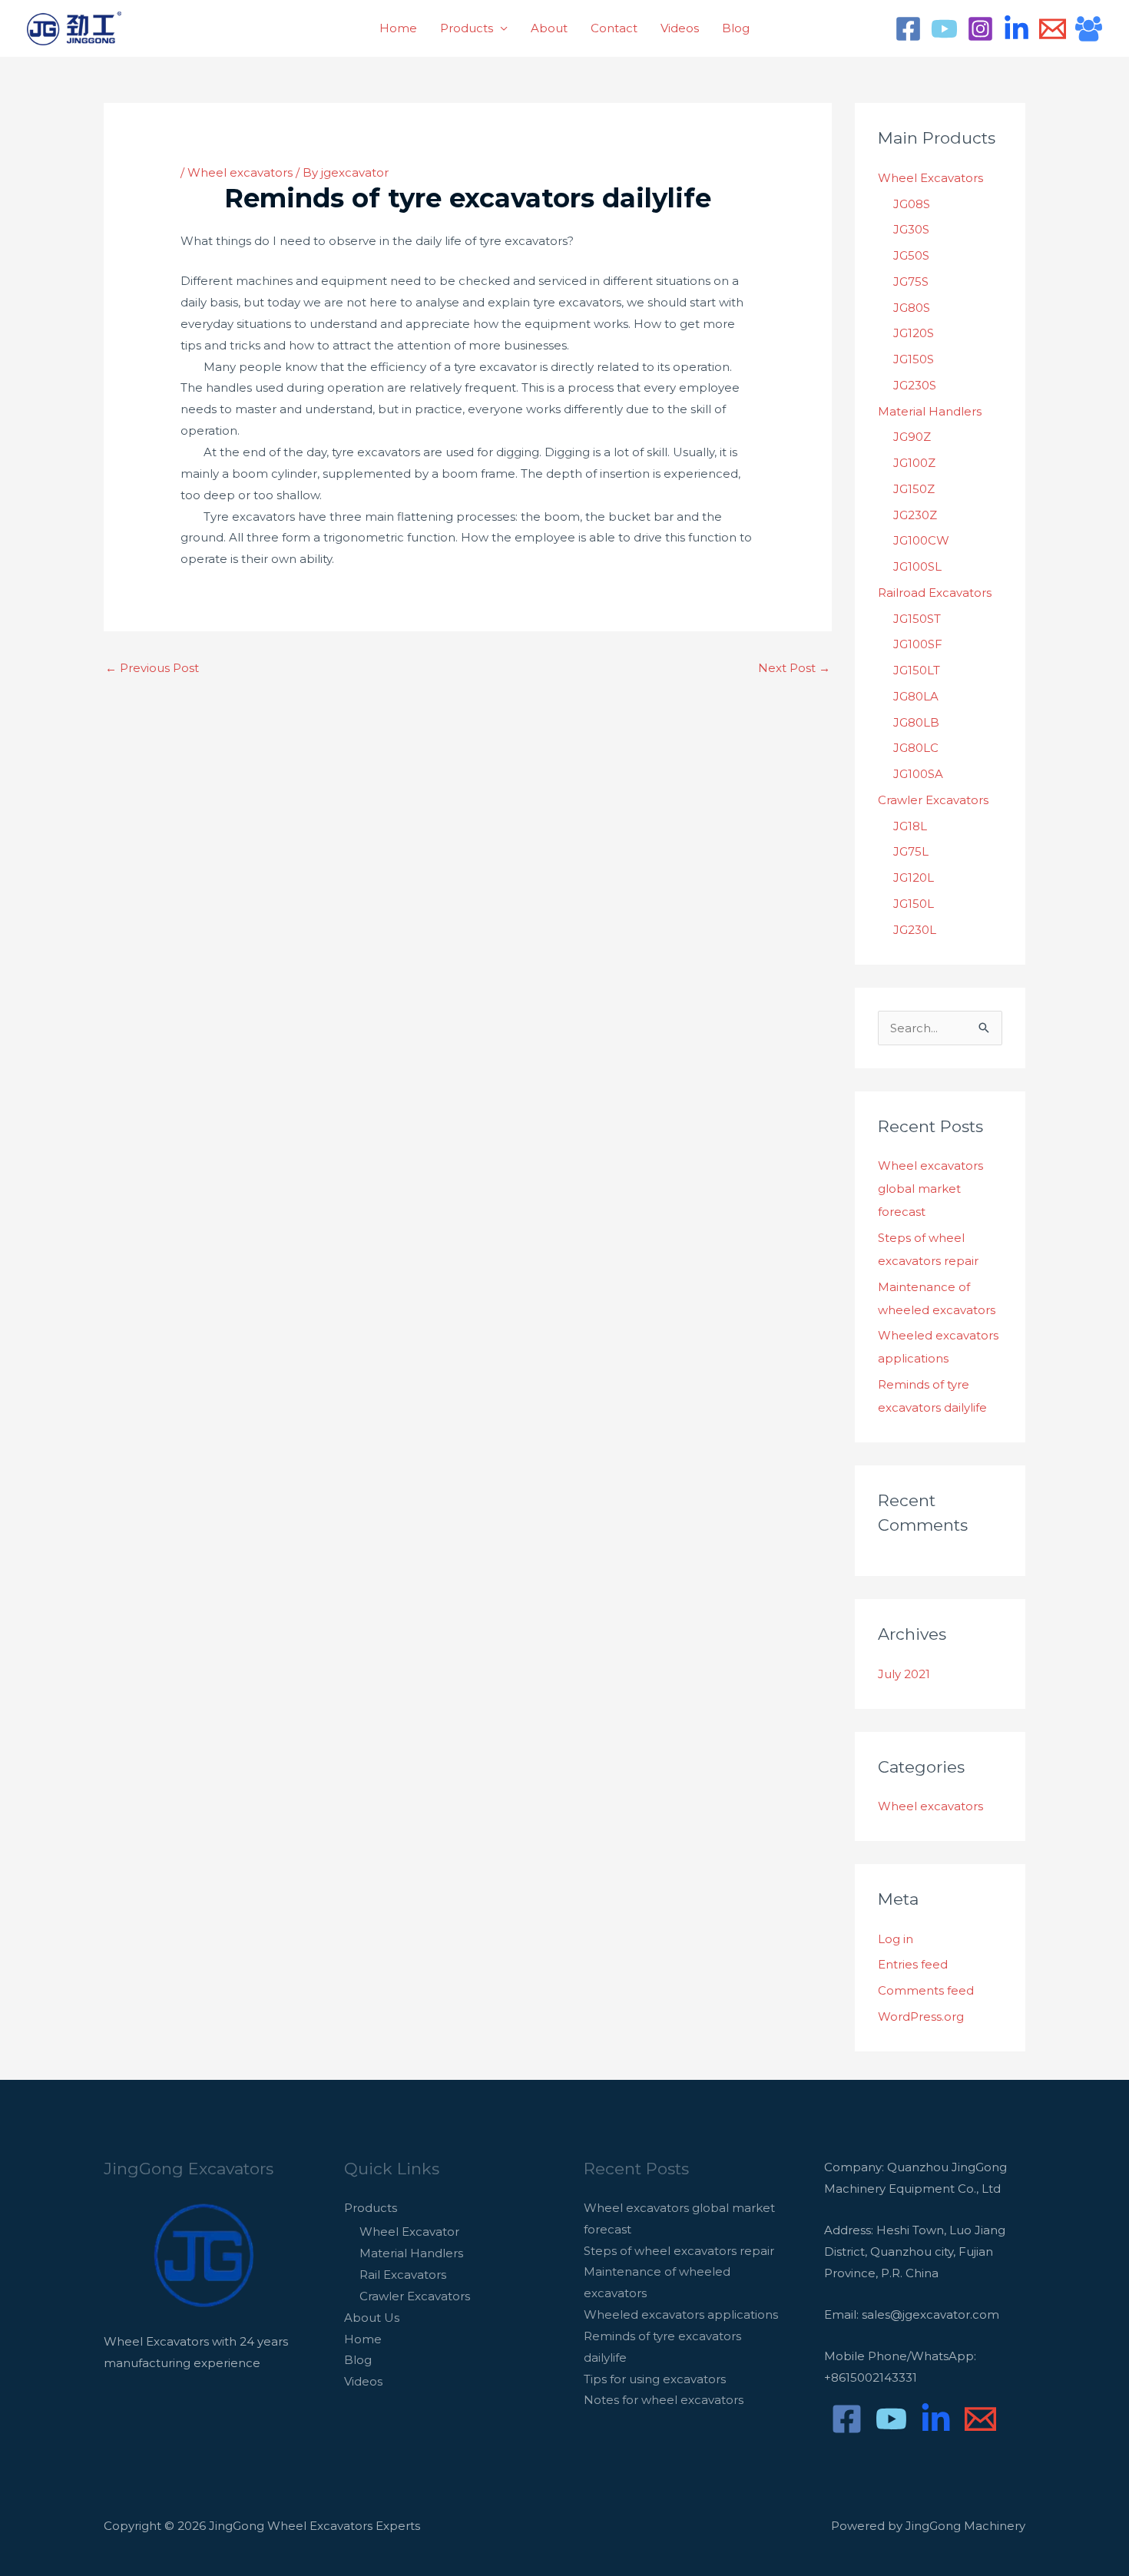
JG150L (914, 904)
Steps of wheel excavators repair (679, 2251)
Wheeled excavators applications (681, 2314)
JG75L (911, 851)
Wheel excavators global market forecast (930, 1189)
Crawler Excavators (933, 800)
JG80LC (916, 748)
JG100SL (917, 566)
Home (398, 28)
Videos (680, 28)
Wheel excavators (240, 172)
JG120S (914, 333)
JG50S (911, 255)
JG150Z (914, 489)
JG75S (911, 281)
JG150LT (917, 670)
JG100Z (914, 463)
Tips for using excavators (655, 2379)
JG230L (915, 930)
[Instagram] (980, 29)
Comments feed (926, 1990)
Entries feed (913, 1964)
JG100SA (918, 774)
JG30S (911, 229)
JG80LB (916, 722)
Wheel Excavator (409, 2232)
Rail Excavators (403, 2275)
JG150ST (917, 619)
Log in (896, 1939)
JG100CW (921, 540)
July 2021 (904, 1674)
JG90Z (912, 437)
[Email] (1053, 29)
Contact (614, 28)
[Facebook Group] (1089, 29)
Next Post (794, 668)
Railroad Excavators (935, 593)
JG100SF (918, 644)
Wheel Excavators (930, 178)
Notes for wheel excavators (664, 2400)
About (549, 28)
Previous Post (152, 668)
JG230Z (915, 515)
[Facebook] (908, 29)
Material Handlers (930, 411)
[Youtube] (944, 29)
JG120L (914, 877)
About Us (372, 2318)
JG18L (910, 826)
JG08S (912, 204)
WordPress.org (921, 2016)
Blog (736, 28)
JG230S (915, 385)
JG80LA (916, 696)
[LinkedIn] (1016, 29)
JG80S (912, 308)
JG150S (914, 359)
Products (467, 28)
